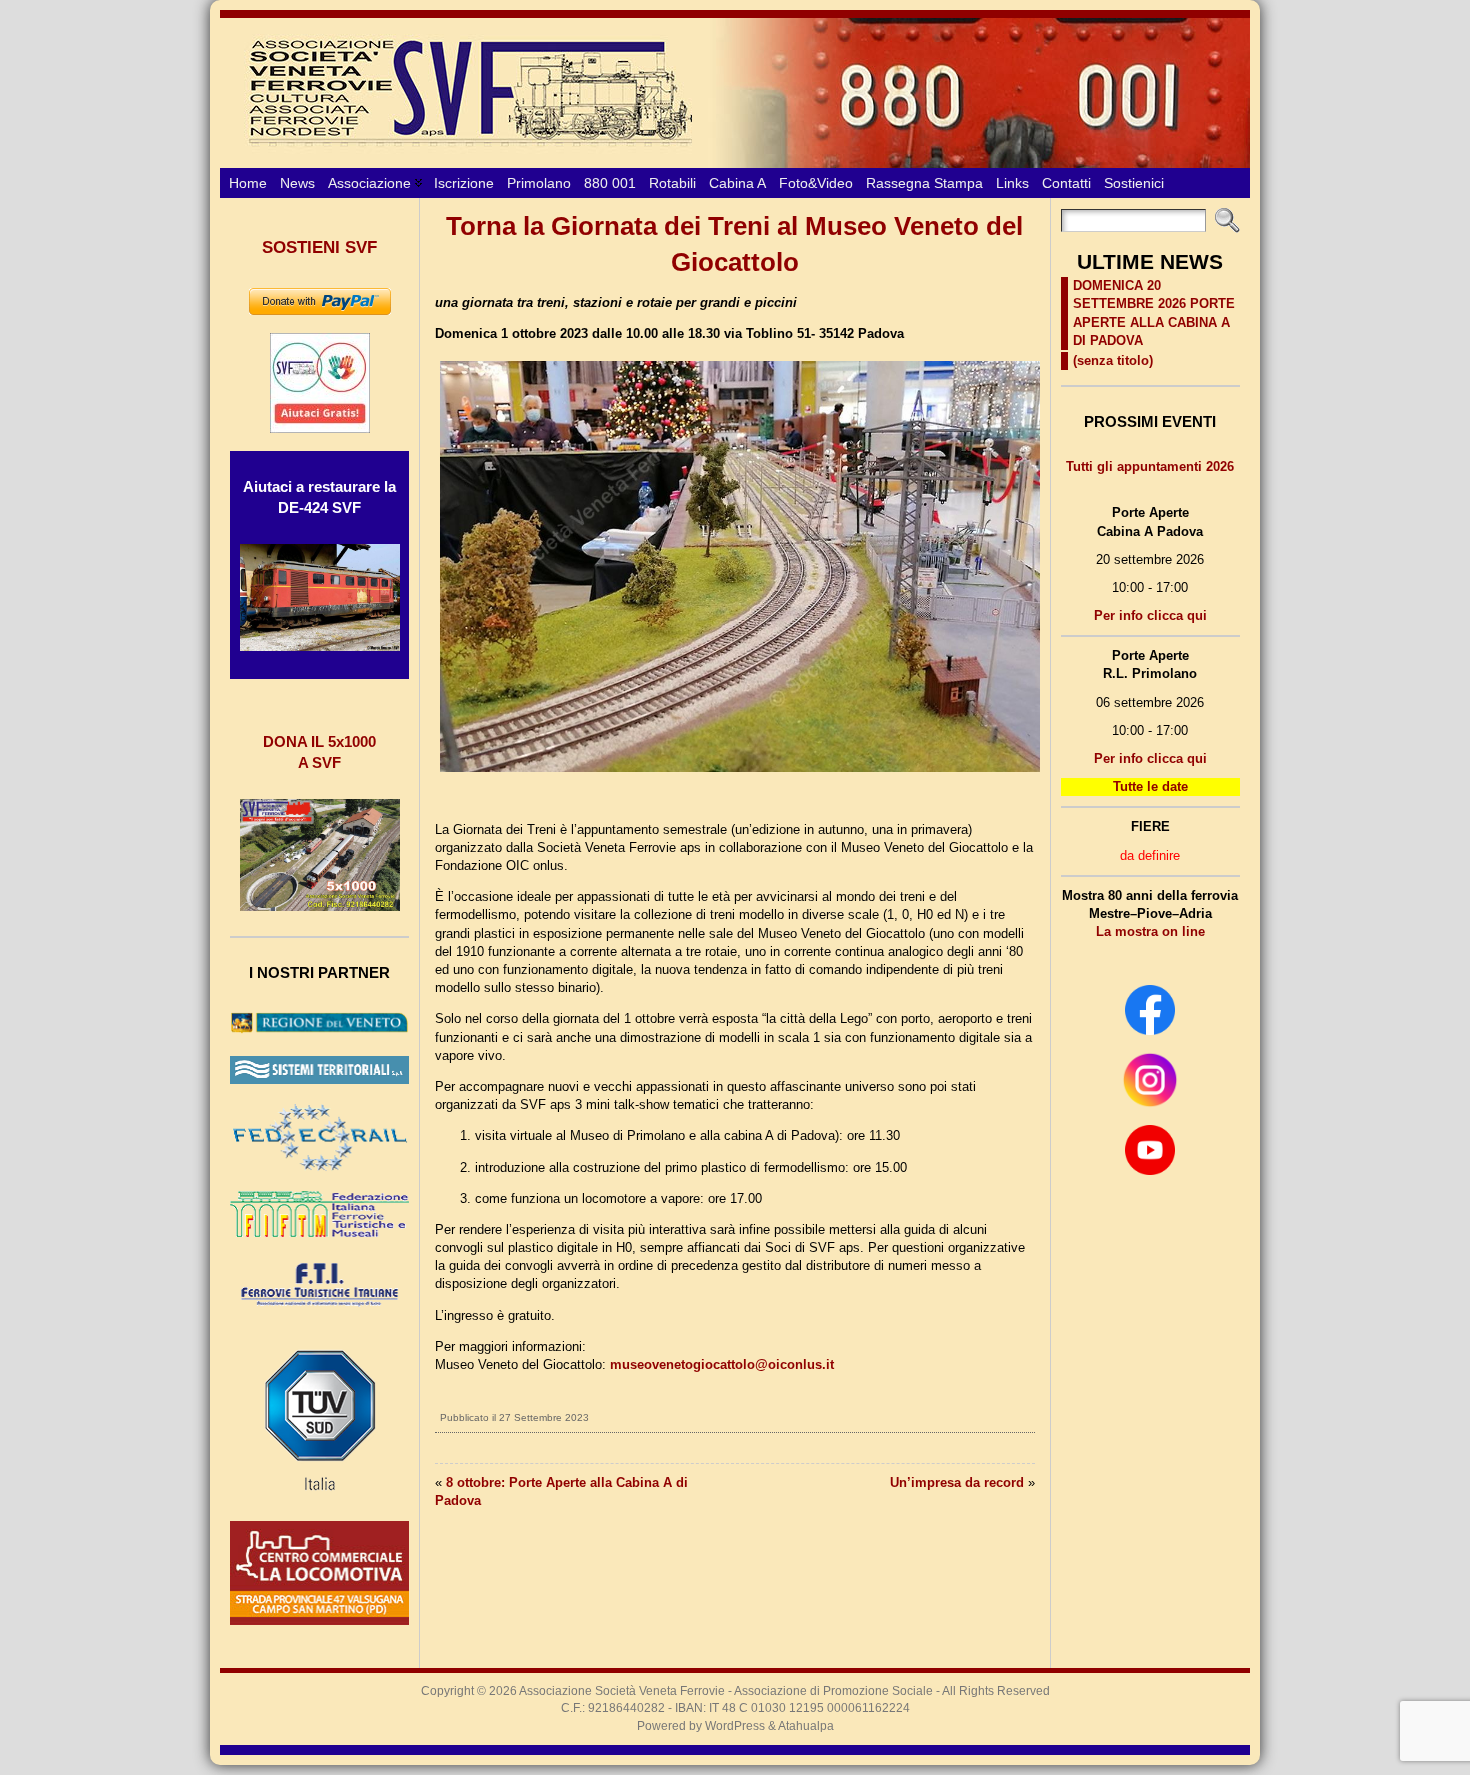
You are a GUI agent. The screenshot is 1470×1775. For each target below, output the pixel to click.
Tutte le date (1150, 786)
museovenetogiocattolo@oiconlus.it (722, 1364)
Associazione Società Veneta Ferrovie (622, 1691)
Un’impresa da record (957, 1482)
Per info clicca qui (1150, 615)
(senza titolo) (1113, 360)
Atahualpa (806, 1726)
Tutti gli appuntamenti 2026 (1150, 466)
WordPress (735, 1726)
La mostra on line (1150, 931)
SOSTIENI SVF (319, 247)
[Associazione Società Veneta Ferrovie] (735, 93)
